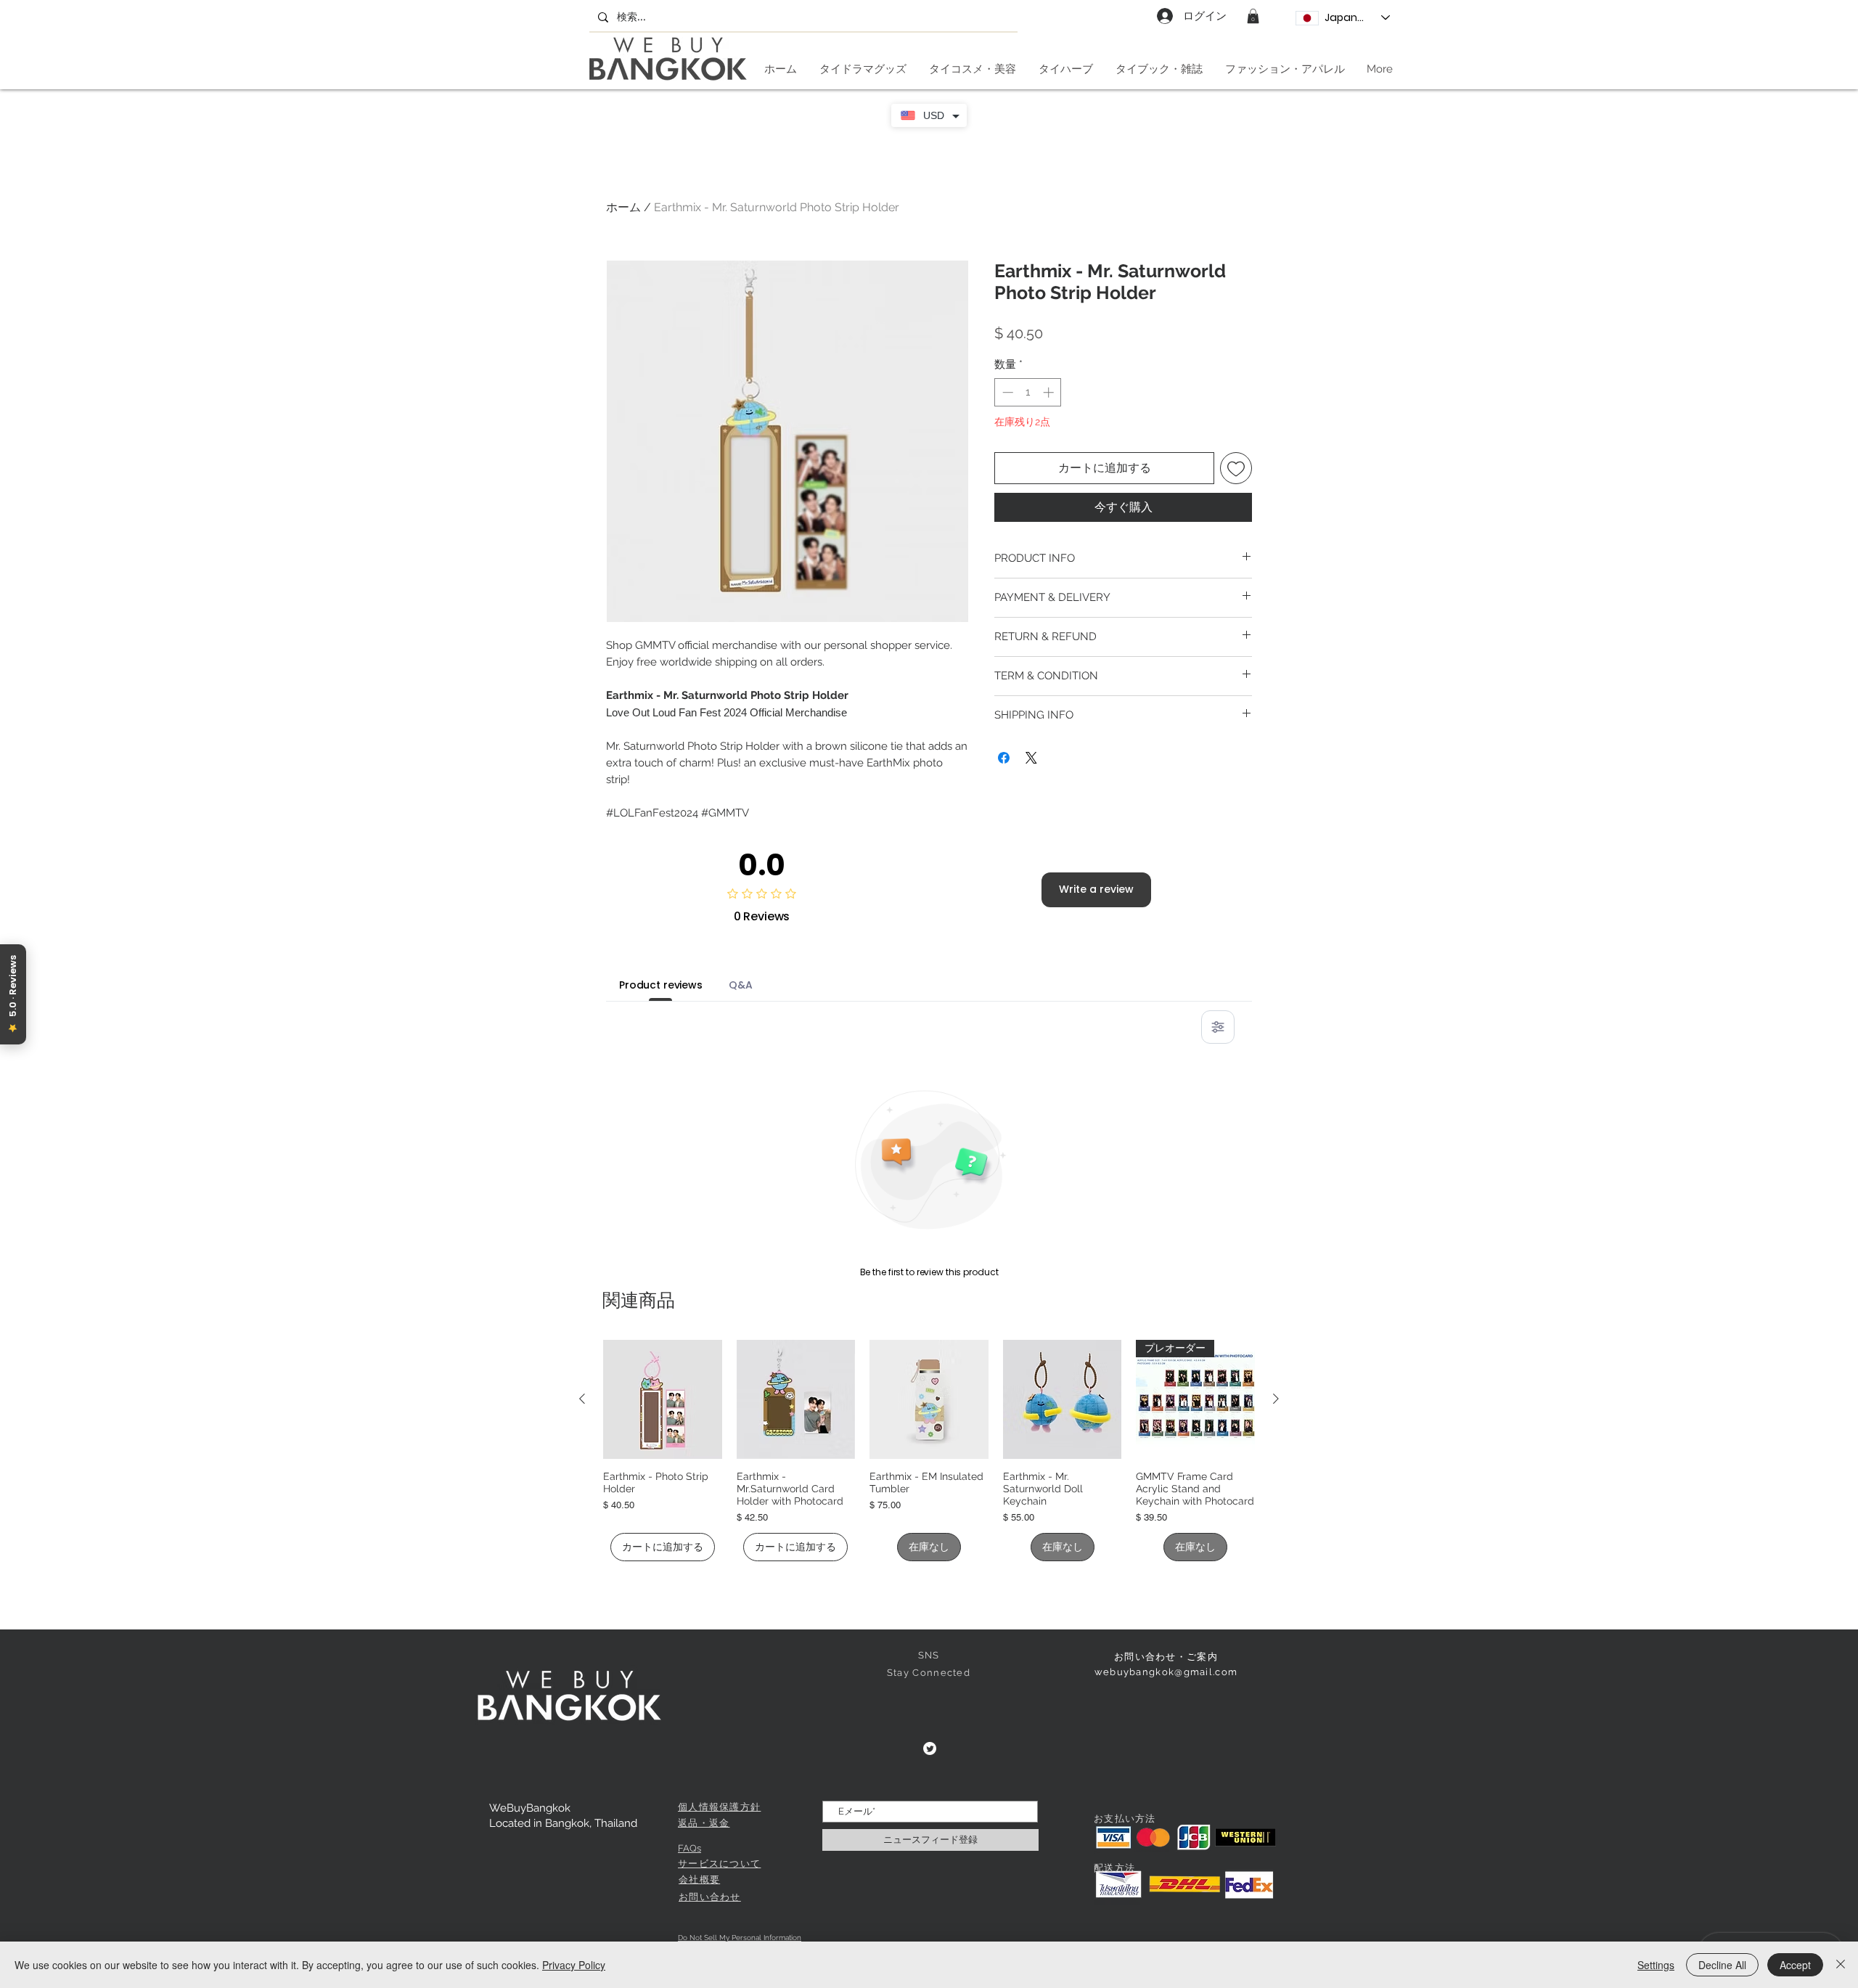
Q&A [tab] (741, 985)
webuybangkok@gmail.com (1166, 1672)
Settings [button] (1656, 1965)
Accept (1795, 1965)
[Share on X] (1031, 758)
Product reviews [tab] (661, 985)
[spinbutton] (1028, 392)
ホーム (623, 207)
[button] (1253, 16)
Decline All (1722, 1965)
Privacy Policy (574, 1965)
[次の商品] (1276, 1399)
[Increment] (1050, 392)
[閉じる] (1841, 1965)
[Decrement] (1006, 392)
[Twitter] (930, 1748)
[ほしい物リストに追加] (1236, 468)
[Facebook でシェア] (1004, 758)
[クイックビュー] (663, 1399)
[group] (929, 1451)
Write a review (1096, 889)
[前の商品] (582, 1399)
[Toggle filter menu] (1218, 1027)
